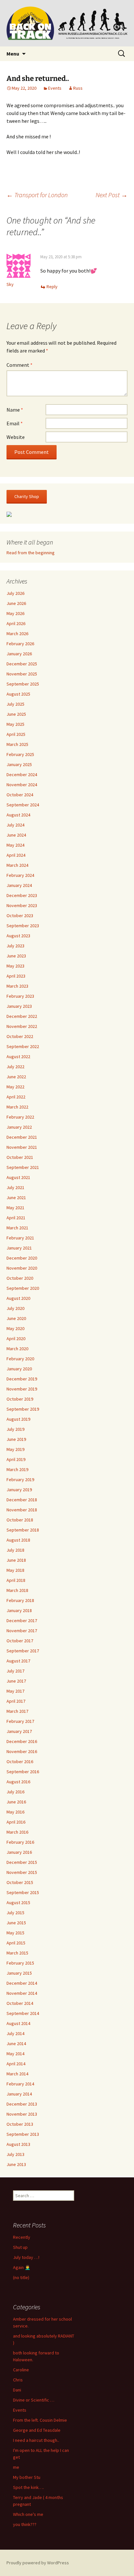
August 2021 (18, 1177)
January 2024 (19, 885)
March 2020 (17, 1349)
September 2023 (23, 926)
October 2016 (20, 1762)
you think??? (25, 2524)
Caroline (21, 2370)
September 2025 (23, 684)
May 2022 (15, 1087)
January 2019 (19, 1490)
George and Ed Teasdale (37, 2430)
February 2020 (20, 1359)
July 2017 (15, 1671)
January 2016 (19, 1852)
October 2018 (20, 1520)
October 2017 (20, 1641)
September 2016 (23, 1772)
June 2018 (16, 1560)
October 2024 (20, 795)
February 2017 (20, 1721)
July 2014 (15, 2033)
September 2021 (23, 1167)
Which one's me (28, 2514)
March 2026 (17, 634)
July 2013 (15, 2154)
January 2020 (19, 1369)
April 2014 (16, 2064)
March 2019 (17, 1469)
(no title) (21, 2277)
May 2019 (15, 1449)
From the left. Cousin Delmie (40, 2420)
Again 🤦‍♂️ (22, 2267)
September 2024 (23, 805)
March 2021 (17, 1228)
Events (55, 88)
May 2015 (15, 1933)
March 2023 (17, 986)
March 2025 (17, 744)
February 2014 (20, 2084)
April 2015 (16, 1943)
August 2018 (18, 1540)
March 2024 (17, 865)
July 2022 (15, 1067)
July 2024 (15, 825)
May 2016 (15, 1812)
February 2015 (20, 1963)
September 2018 (23, 1530)
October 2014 (20, 2003)
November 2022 (22, 1026)
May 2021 (15, 1208)
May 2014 (15, 2054)
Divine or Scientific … (34, 2400)
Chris (18, 2380)
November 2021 (22, 1147)
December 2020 (22, 1258)
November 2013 (22, 2114)
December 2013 (22, 2104)
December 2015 (22, 1862)
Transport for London (37, 195)
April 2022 (16, 1097)
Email (15, 423)
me (16, 2467)
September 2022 (23, 1046)
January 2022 (19, 1127)
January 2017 (19, 1731)
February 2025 (20, 754)
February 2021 (20, 1238)
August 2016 (18, 1782)
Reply (52, 287)
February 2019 (20, 1480)
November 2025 (22, 674)
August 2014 (18, 2023)
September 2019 (23, 1409)
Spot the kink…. (28, 2487)
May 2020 (15, 1328)
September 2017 (23, 1651)
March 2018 (17, 1590)
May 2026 (15, 613)
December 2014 (22, 1983)
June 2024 (16, 835)
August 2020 (18, 1298)
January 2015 (19, 1973)
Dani (17, 2390)
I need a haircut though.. (36, 2440)
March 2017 (17, 1711)
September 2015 (23, 1892)
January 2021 (19, 1248)
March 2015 (17, 1953)
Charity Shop (27, 496)
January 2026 (19, 654)
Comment (20, 365)
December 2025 (22, 664)
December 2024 (22, 775)
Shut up (20, 2247)
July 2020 (15, 1308)
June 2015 (16, 1923)
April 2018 (16, 1580)
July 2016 (15, 1792)
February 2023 (20, 996)
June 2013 (16, 2164)
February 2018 (20, 1600)
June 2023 (16, 956)
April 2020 (16, 1339)
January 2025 (19, 764)
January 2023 (19, 1006)
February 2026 (20, 644)
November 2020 (22, 1268)
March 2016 (17, 1832)
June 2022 (16, 1077)
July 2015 (15, 1913)
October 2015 (20, 1882)
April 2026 (16, 623)
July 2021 (15, 1187)
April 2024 (16, 855)
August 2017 (18, 1661)
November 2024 (22, 785)
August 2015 (18, 1903)
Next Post (112, 195)
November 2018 (22, 1510)
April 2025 (16, 734)
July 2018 (15, 1550)
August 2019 (18, 1419)
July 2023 (15, 946)
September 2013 (23, 2134)
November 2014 (22, 1993)
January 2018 (19, 1610)
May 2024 (15, 845)
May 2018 (15, 1570)
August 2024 (18, 815)
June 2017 (16, 1681)
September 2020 (23, 1288)
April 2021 (16, 1218)
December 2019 (22, 1379)
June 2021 (16, 1198)
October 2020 (20, 1278)
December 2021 (22, 1137)
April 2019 (16, 1459)
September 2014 (23, 2013)
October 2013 (20, 2124)
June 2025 (16, 714)
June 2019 (16, 1439)
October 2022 (20, 1036)
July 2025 (15, 704)
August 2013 (18, 2144)
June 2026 (16, 603)
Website (16, 437)
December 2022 (22, 1016)
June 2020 (16, 1318)
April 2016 (16, 1822)
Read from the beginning (31, 553)
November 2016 (22, 1751)
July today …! (26, 2257)
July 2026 (15, 593)
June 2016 (16, 1802)
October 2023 (20, 916)
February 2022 (20, 1117)
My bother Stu (27, 2477)
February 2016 (20, 1842)
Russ (78, 88)
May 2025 (15, 724)
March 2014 (17, 2074)
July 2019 (15, 1429)
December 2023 (22, 895)
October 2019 (20, 1399)
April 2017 (16, 1701)
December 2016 (22, 1741)
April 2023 (16, 976)
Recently (22, 2237)
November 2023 (22, 905)
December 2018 (22, 1500)
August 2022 (18, 1057)
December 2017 (22, 1621)
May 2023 (15, 966)
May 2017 (15, 1691)
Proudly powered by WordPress (38, 2563)
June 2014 (16, 2044)
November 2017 (22, 1631)
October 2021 (20, 1157)
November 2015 (22, 1872)
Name (15, 410)
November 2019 (22, 1389)
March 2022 (17, 1107)
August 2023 (18, 936)
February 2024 (20, 875)
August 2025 (18, 694)
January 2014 (19, 2094)
